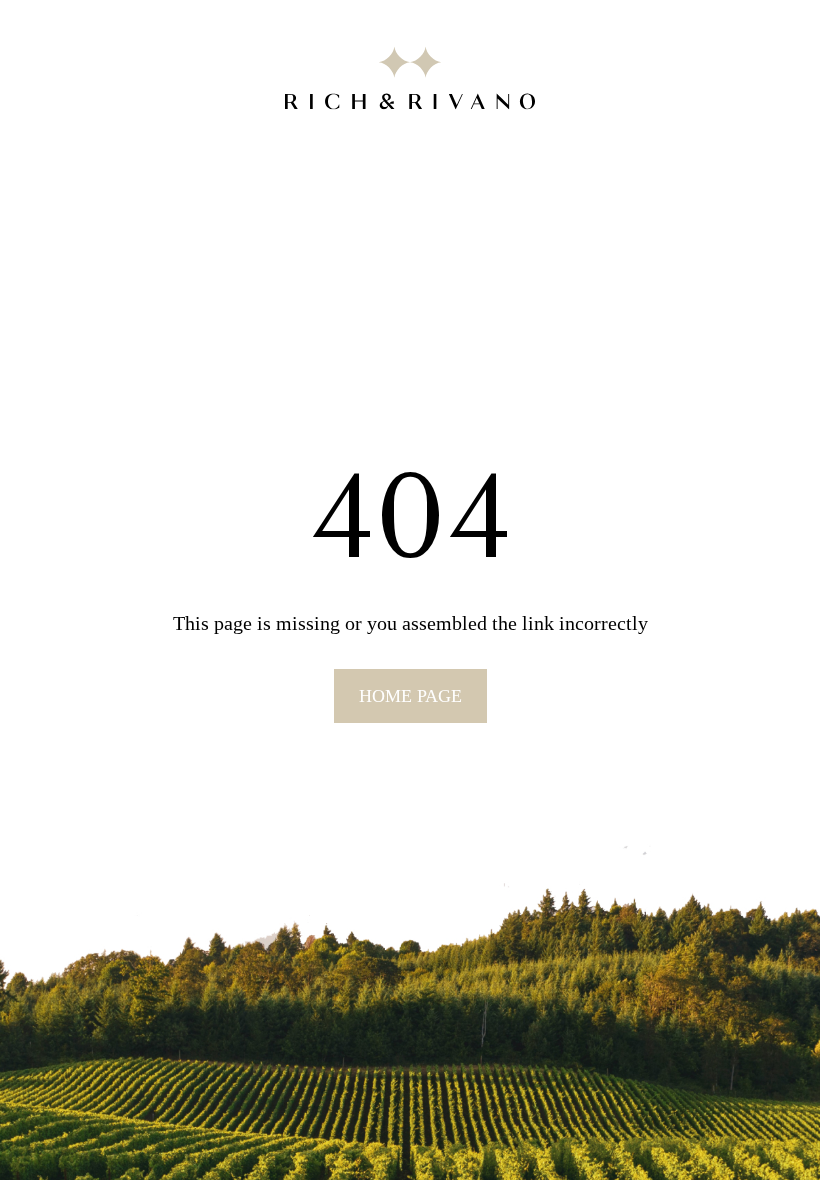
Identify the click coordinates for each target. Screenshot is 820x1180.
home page (410, 696)
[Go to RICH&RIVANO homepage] (410, 81)
